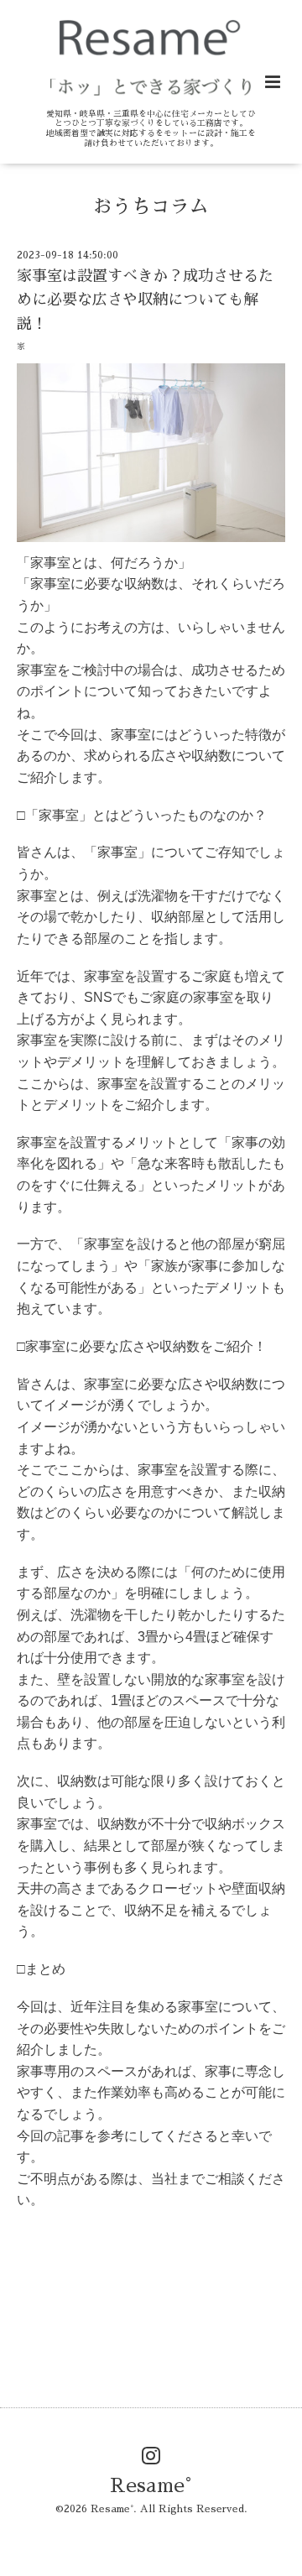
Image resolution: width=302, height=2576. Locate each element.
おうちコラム (151, 206)
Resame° (151, 2486)
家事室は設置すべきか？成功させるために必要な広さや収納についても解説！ (145, 300)
